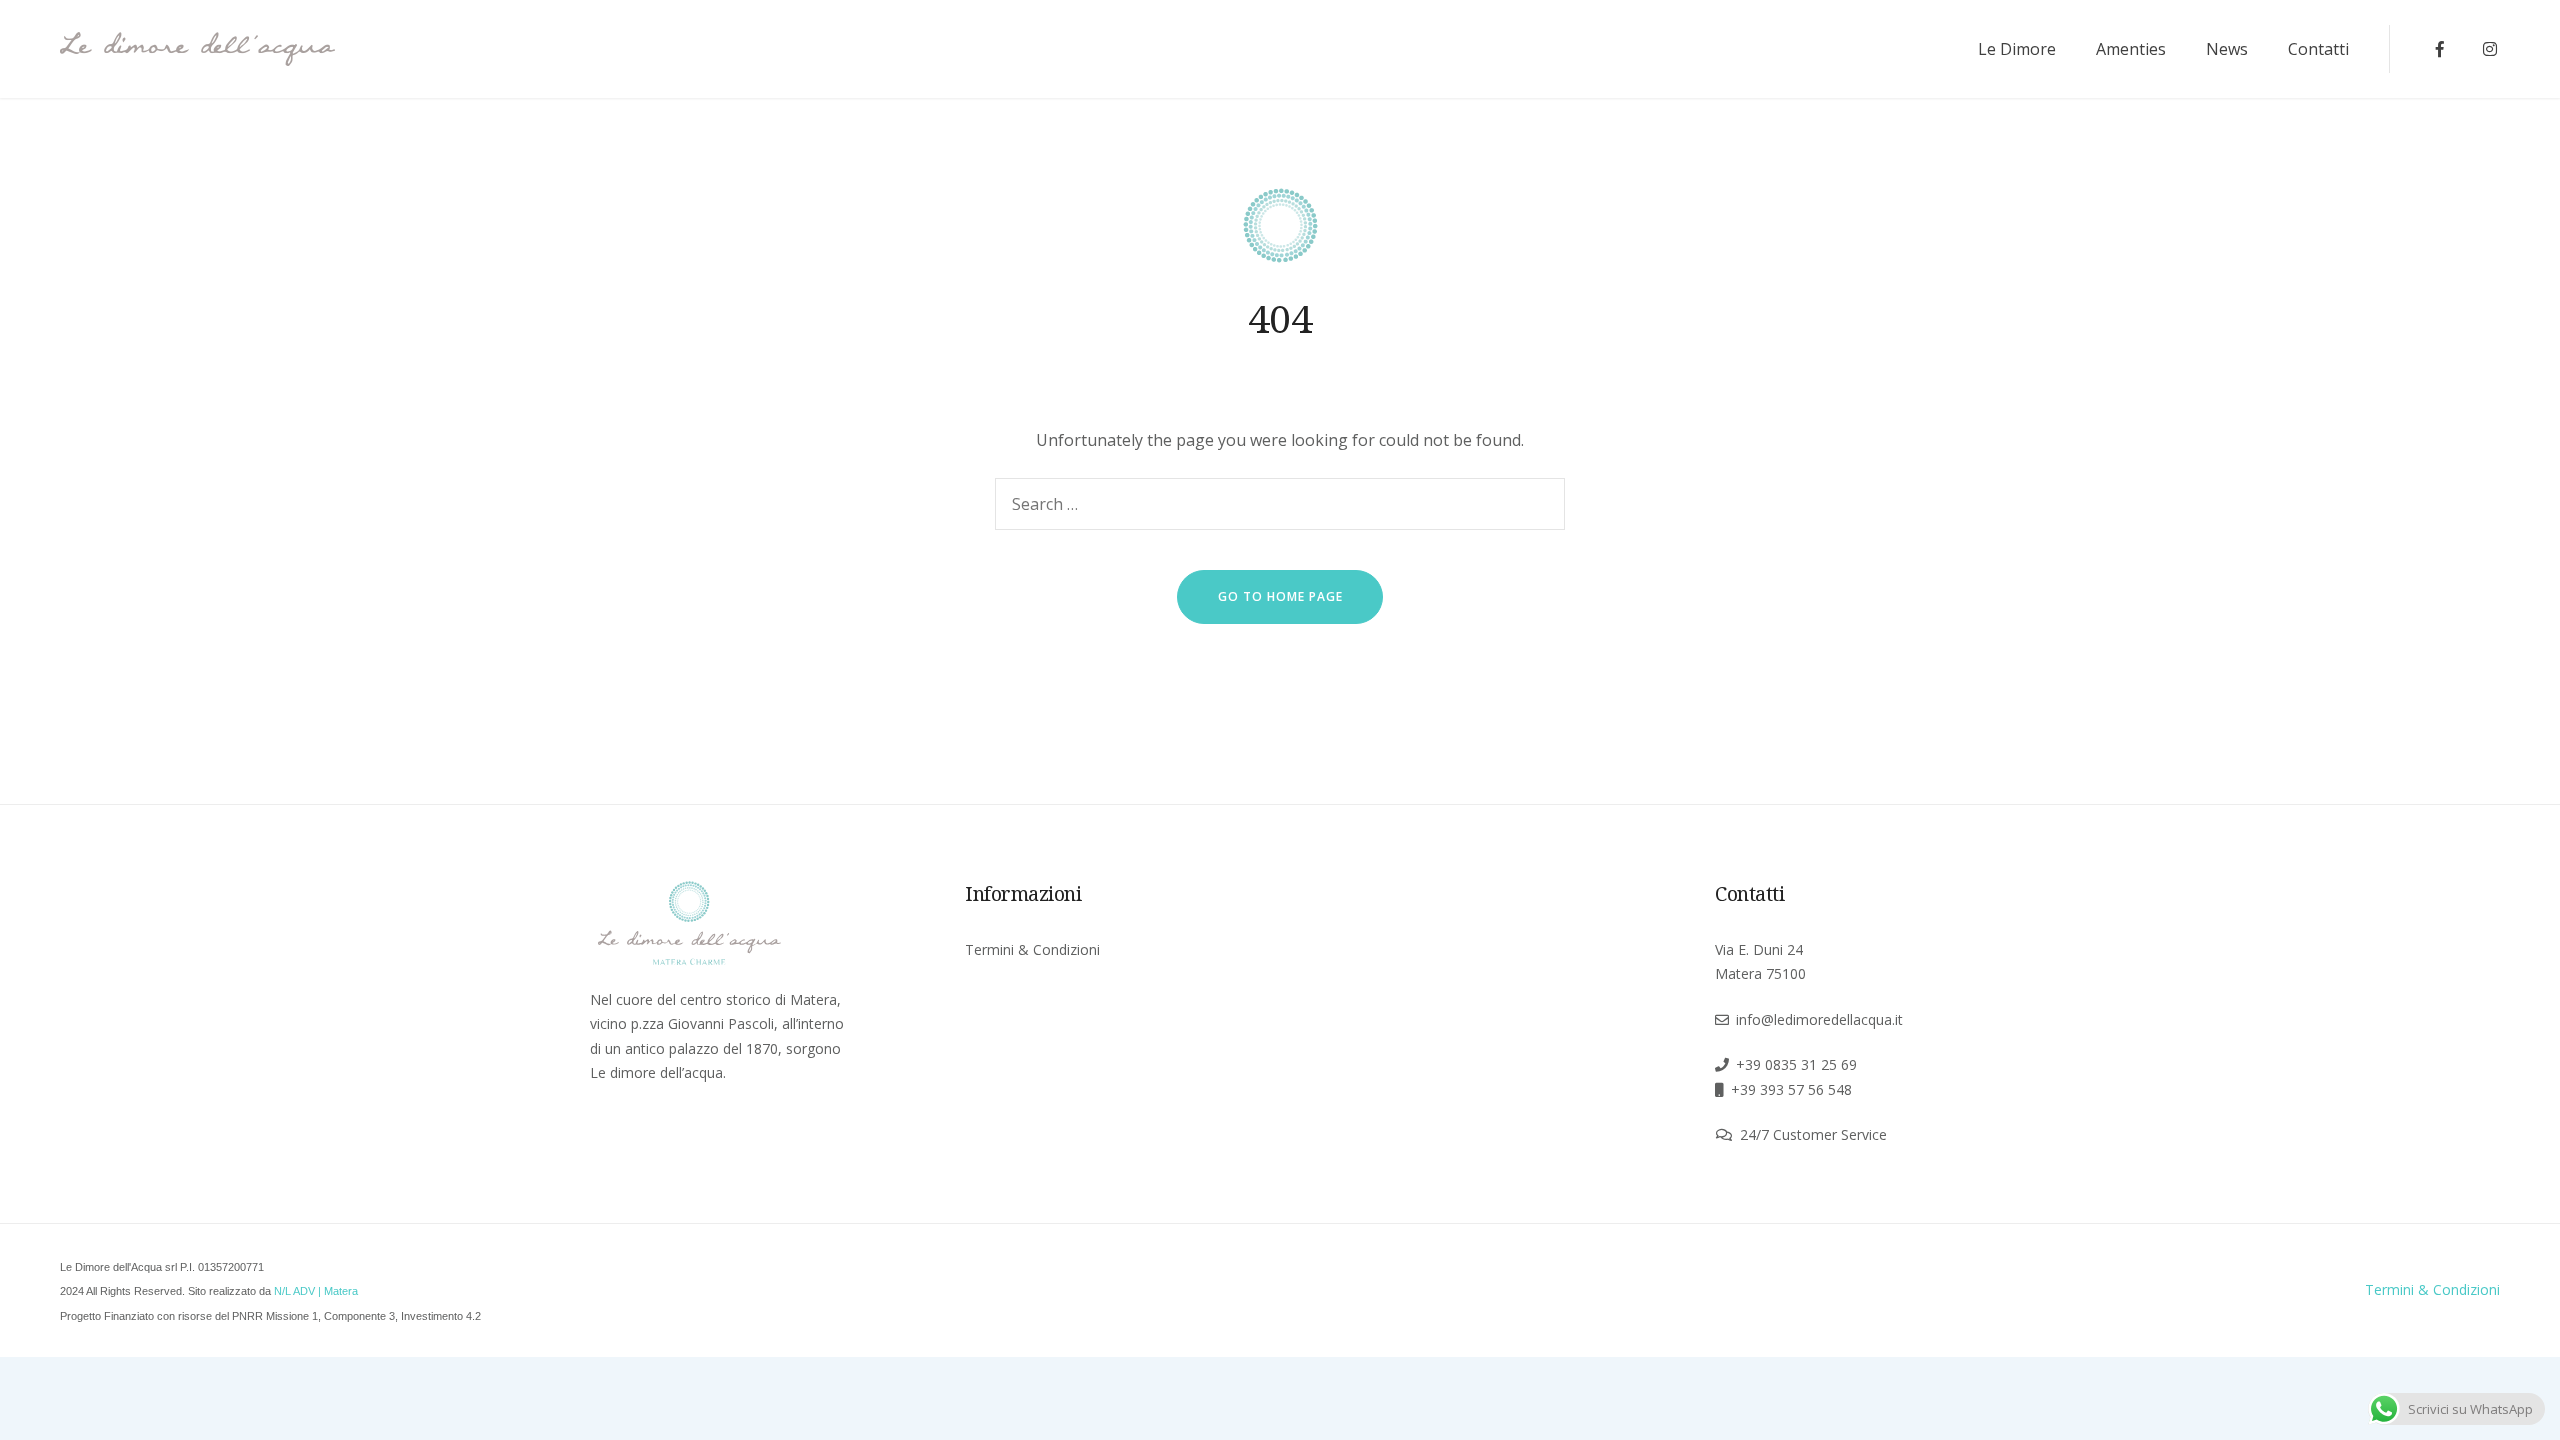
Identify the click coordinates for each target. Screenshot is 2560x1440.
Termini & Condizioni (1032, 949)
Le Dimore (2017, 49)
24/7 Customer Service (1813, 1134)
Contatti (2318, 49)
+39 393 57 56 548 (1791, 1089)
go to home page (1280, 596)
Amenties (2131, 49)
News (2227, 49)
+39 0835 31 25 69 (1796, 1064)
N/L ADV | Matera (316, 1291)
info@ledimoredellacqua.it (1819, 1019)
